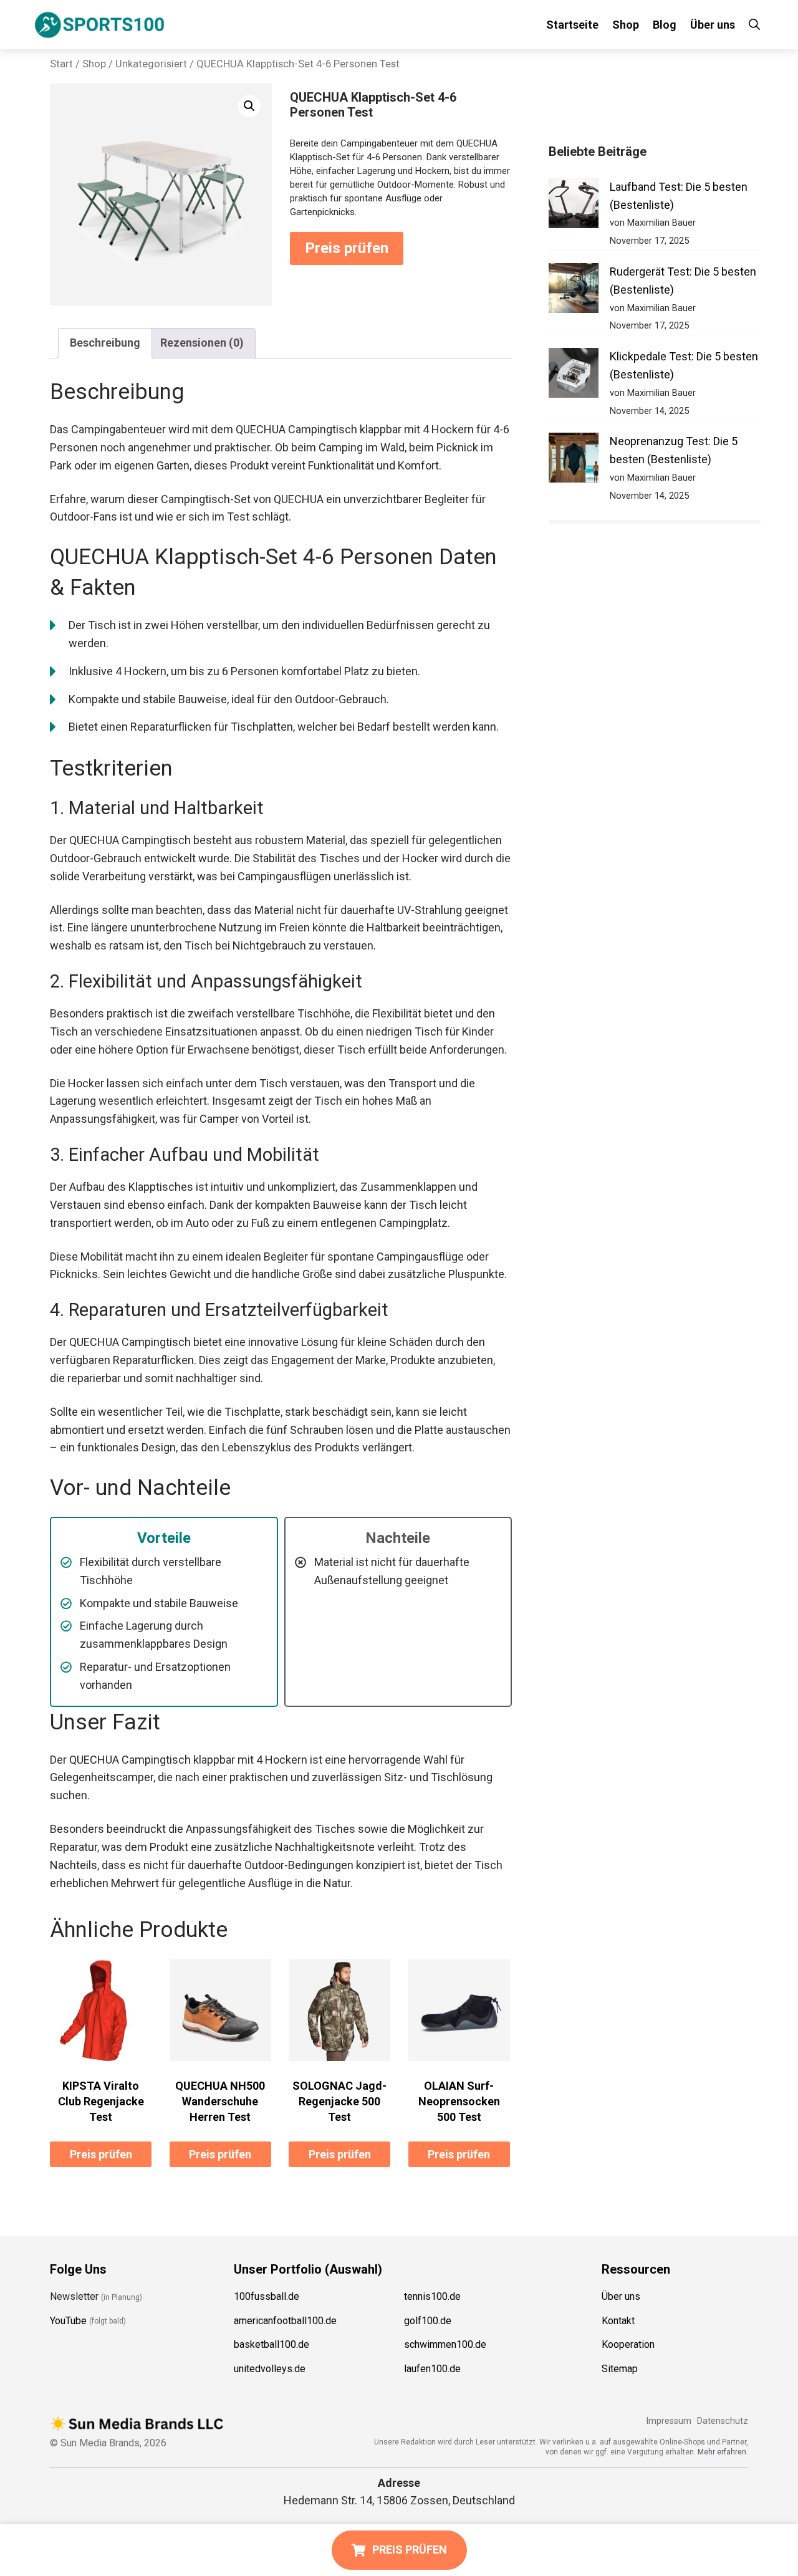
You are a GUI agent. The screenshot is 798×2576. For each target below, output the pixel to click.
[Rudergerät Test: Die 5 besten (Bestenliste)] (574, 291)
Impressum (669, 2421)
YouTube (68, 2321)
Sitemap (620, 2369)
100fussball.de (267, 2296)
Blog (665, 25)
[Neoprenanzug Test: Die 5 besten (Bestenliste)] (574, 460)
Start (61, 64)
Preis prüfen (347, 248)
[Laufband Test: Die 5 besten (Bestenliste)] (574, 206)
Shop (626, 25)
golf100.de (428, 2321)
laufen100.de (432, 2369)
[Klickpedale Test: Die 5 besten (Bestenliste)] (574, 376)
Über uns (713, 25)
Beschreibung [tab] (105, 343)
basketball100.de (272, 2345)
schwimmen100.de (445, 2345)
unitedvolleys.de (270, 2369)
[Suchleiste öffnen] (754, 25)
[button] (249, 106)
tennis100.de (432, 2296)
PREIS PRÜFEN (410, 2550)
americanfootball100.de (285, 2321)
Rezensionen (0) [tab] (202, 343)
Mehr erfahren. (723, 2452)
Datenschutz (723, 2421)
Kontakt (618, 2321)
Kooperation (628, 2345)
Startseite (572, 25)
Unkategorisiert (151, 64)
